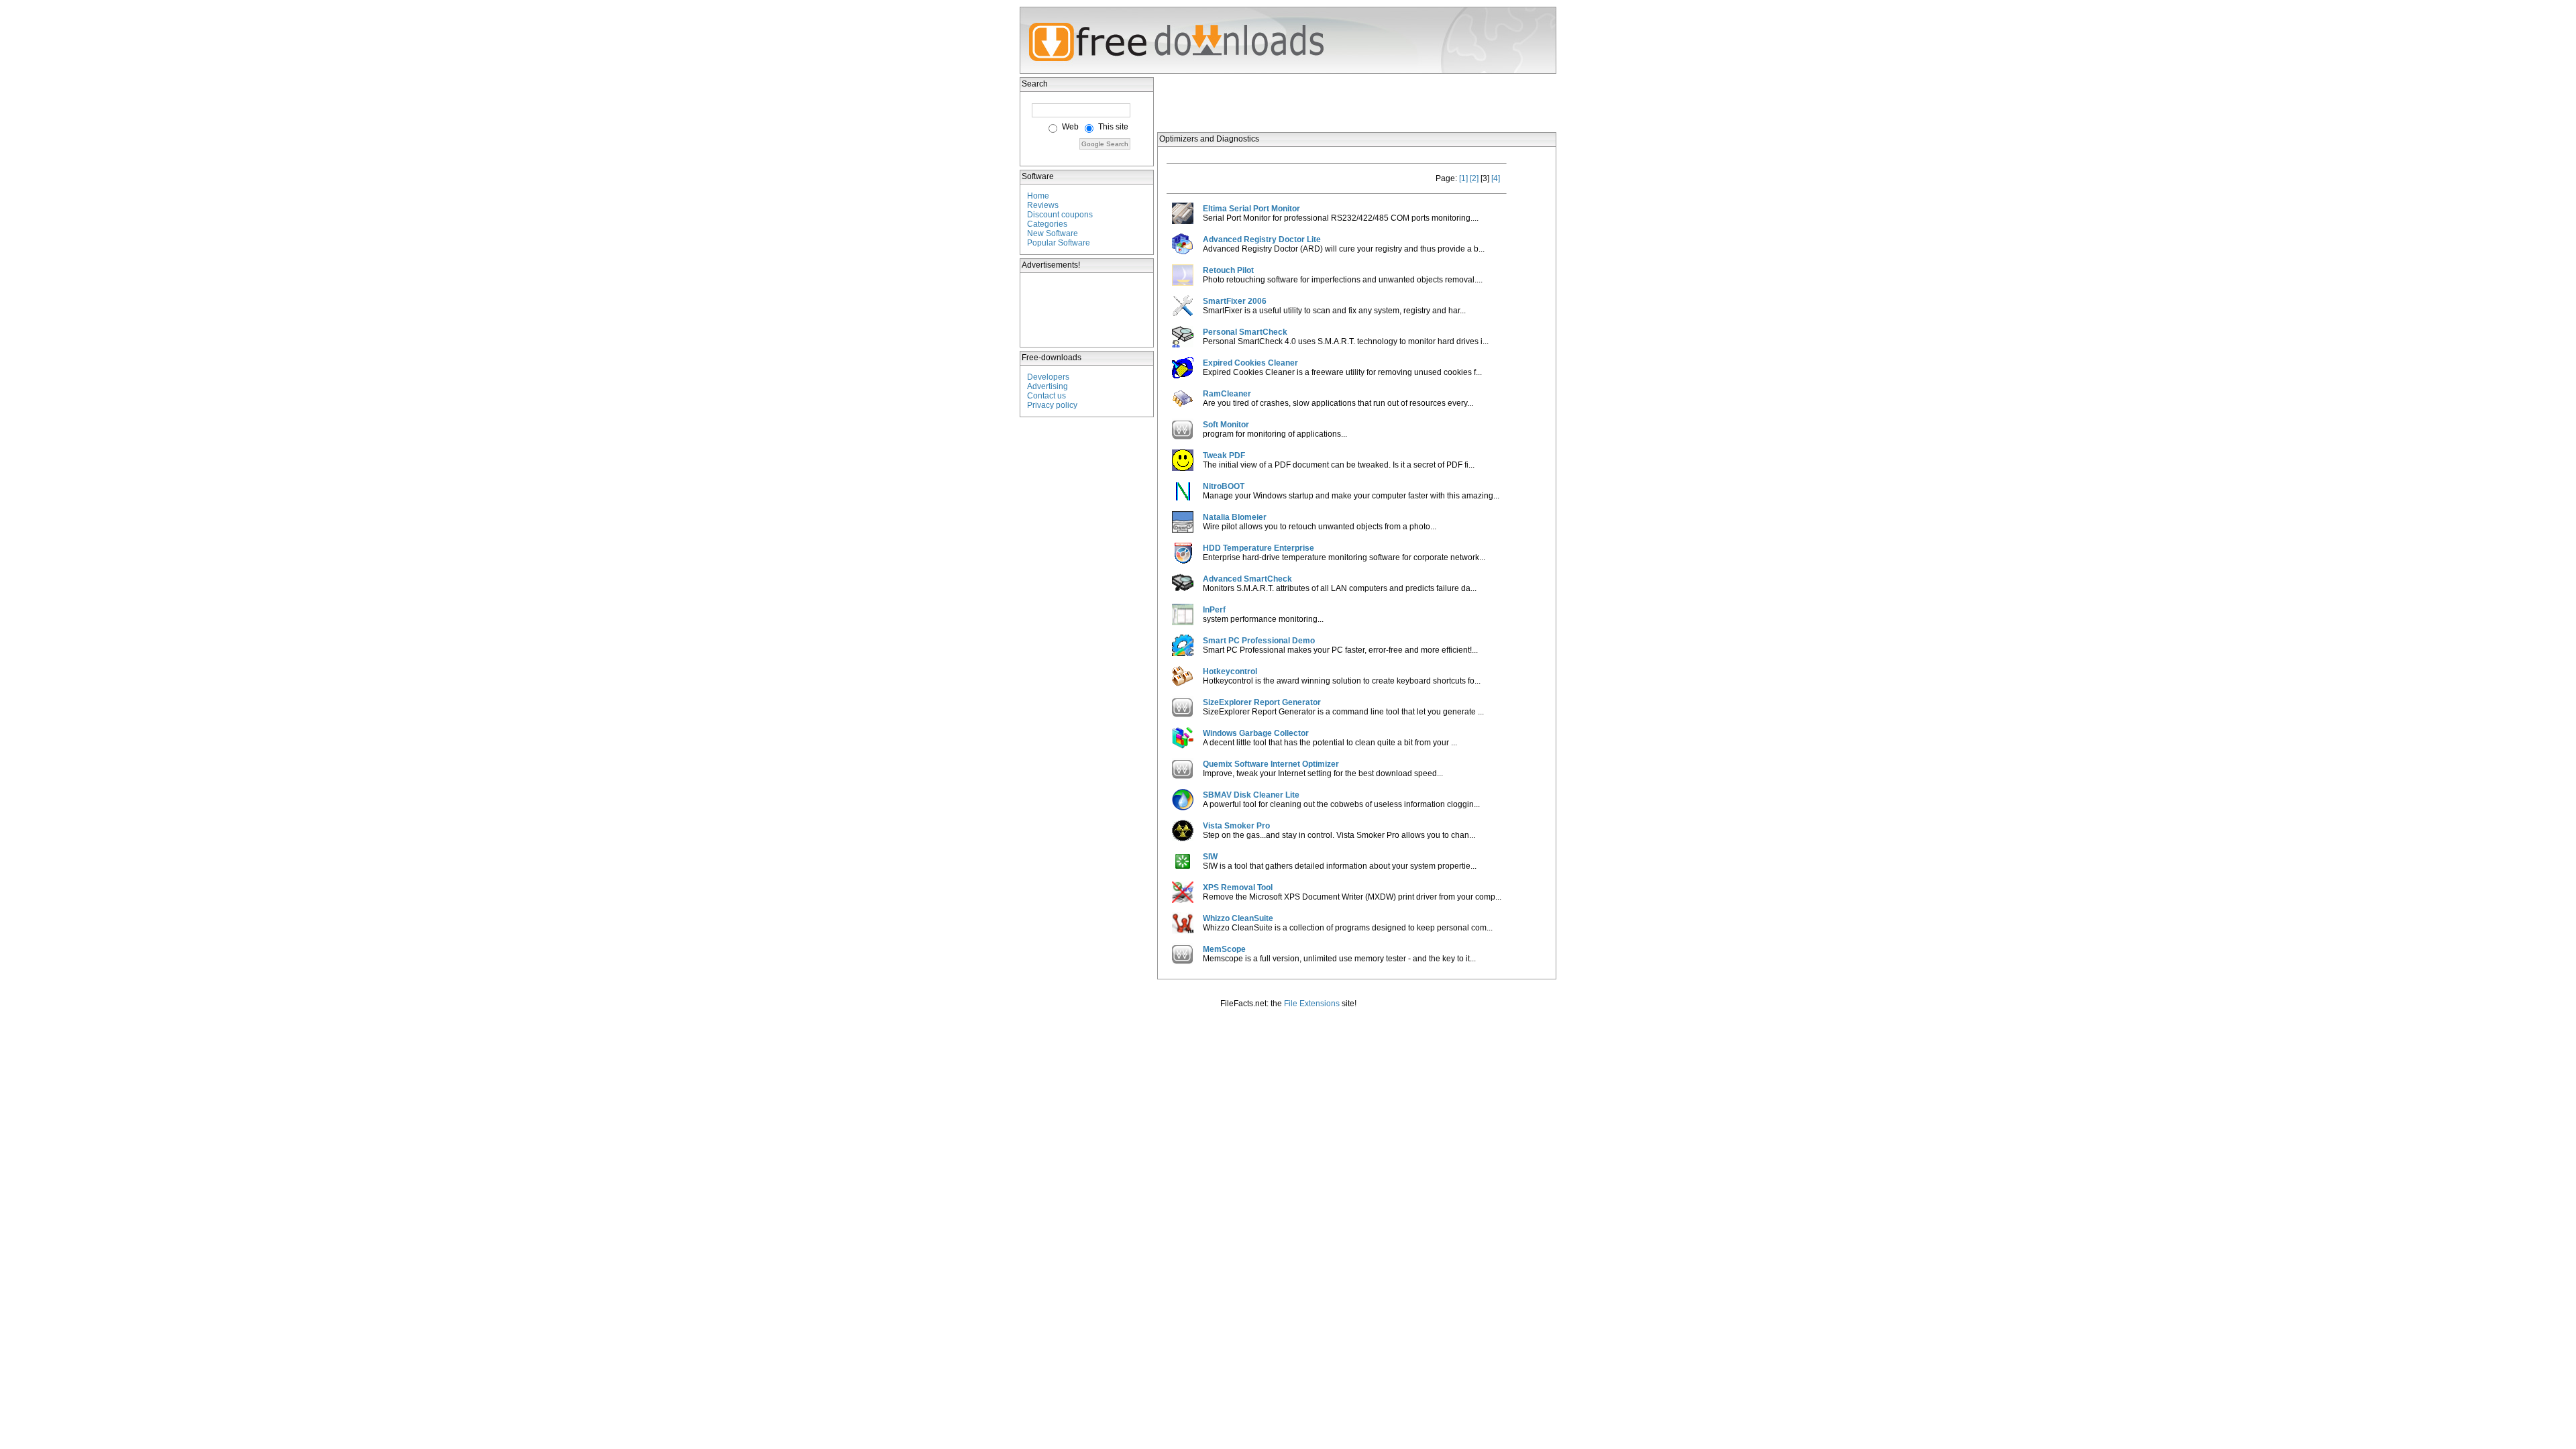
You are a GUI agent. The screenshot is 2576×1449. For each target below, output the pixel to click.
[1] (1463, 178)
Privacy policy (1052, 405)
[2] (1474, 178)
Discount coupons (1060, 215)
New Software (1053, 233)
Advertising (1048, 386)
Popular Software (1059, 243)
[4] (1496, 178)
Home (1038, 196)
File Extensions (1312, 1004)
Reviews (1043, 205)
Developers (1048, 377)
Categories (1047, 224)
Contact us (1046, 396)
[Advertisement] (1087, 310)
